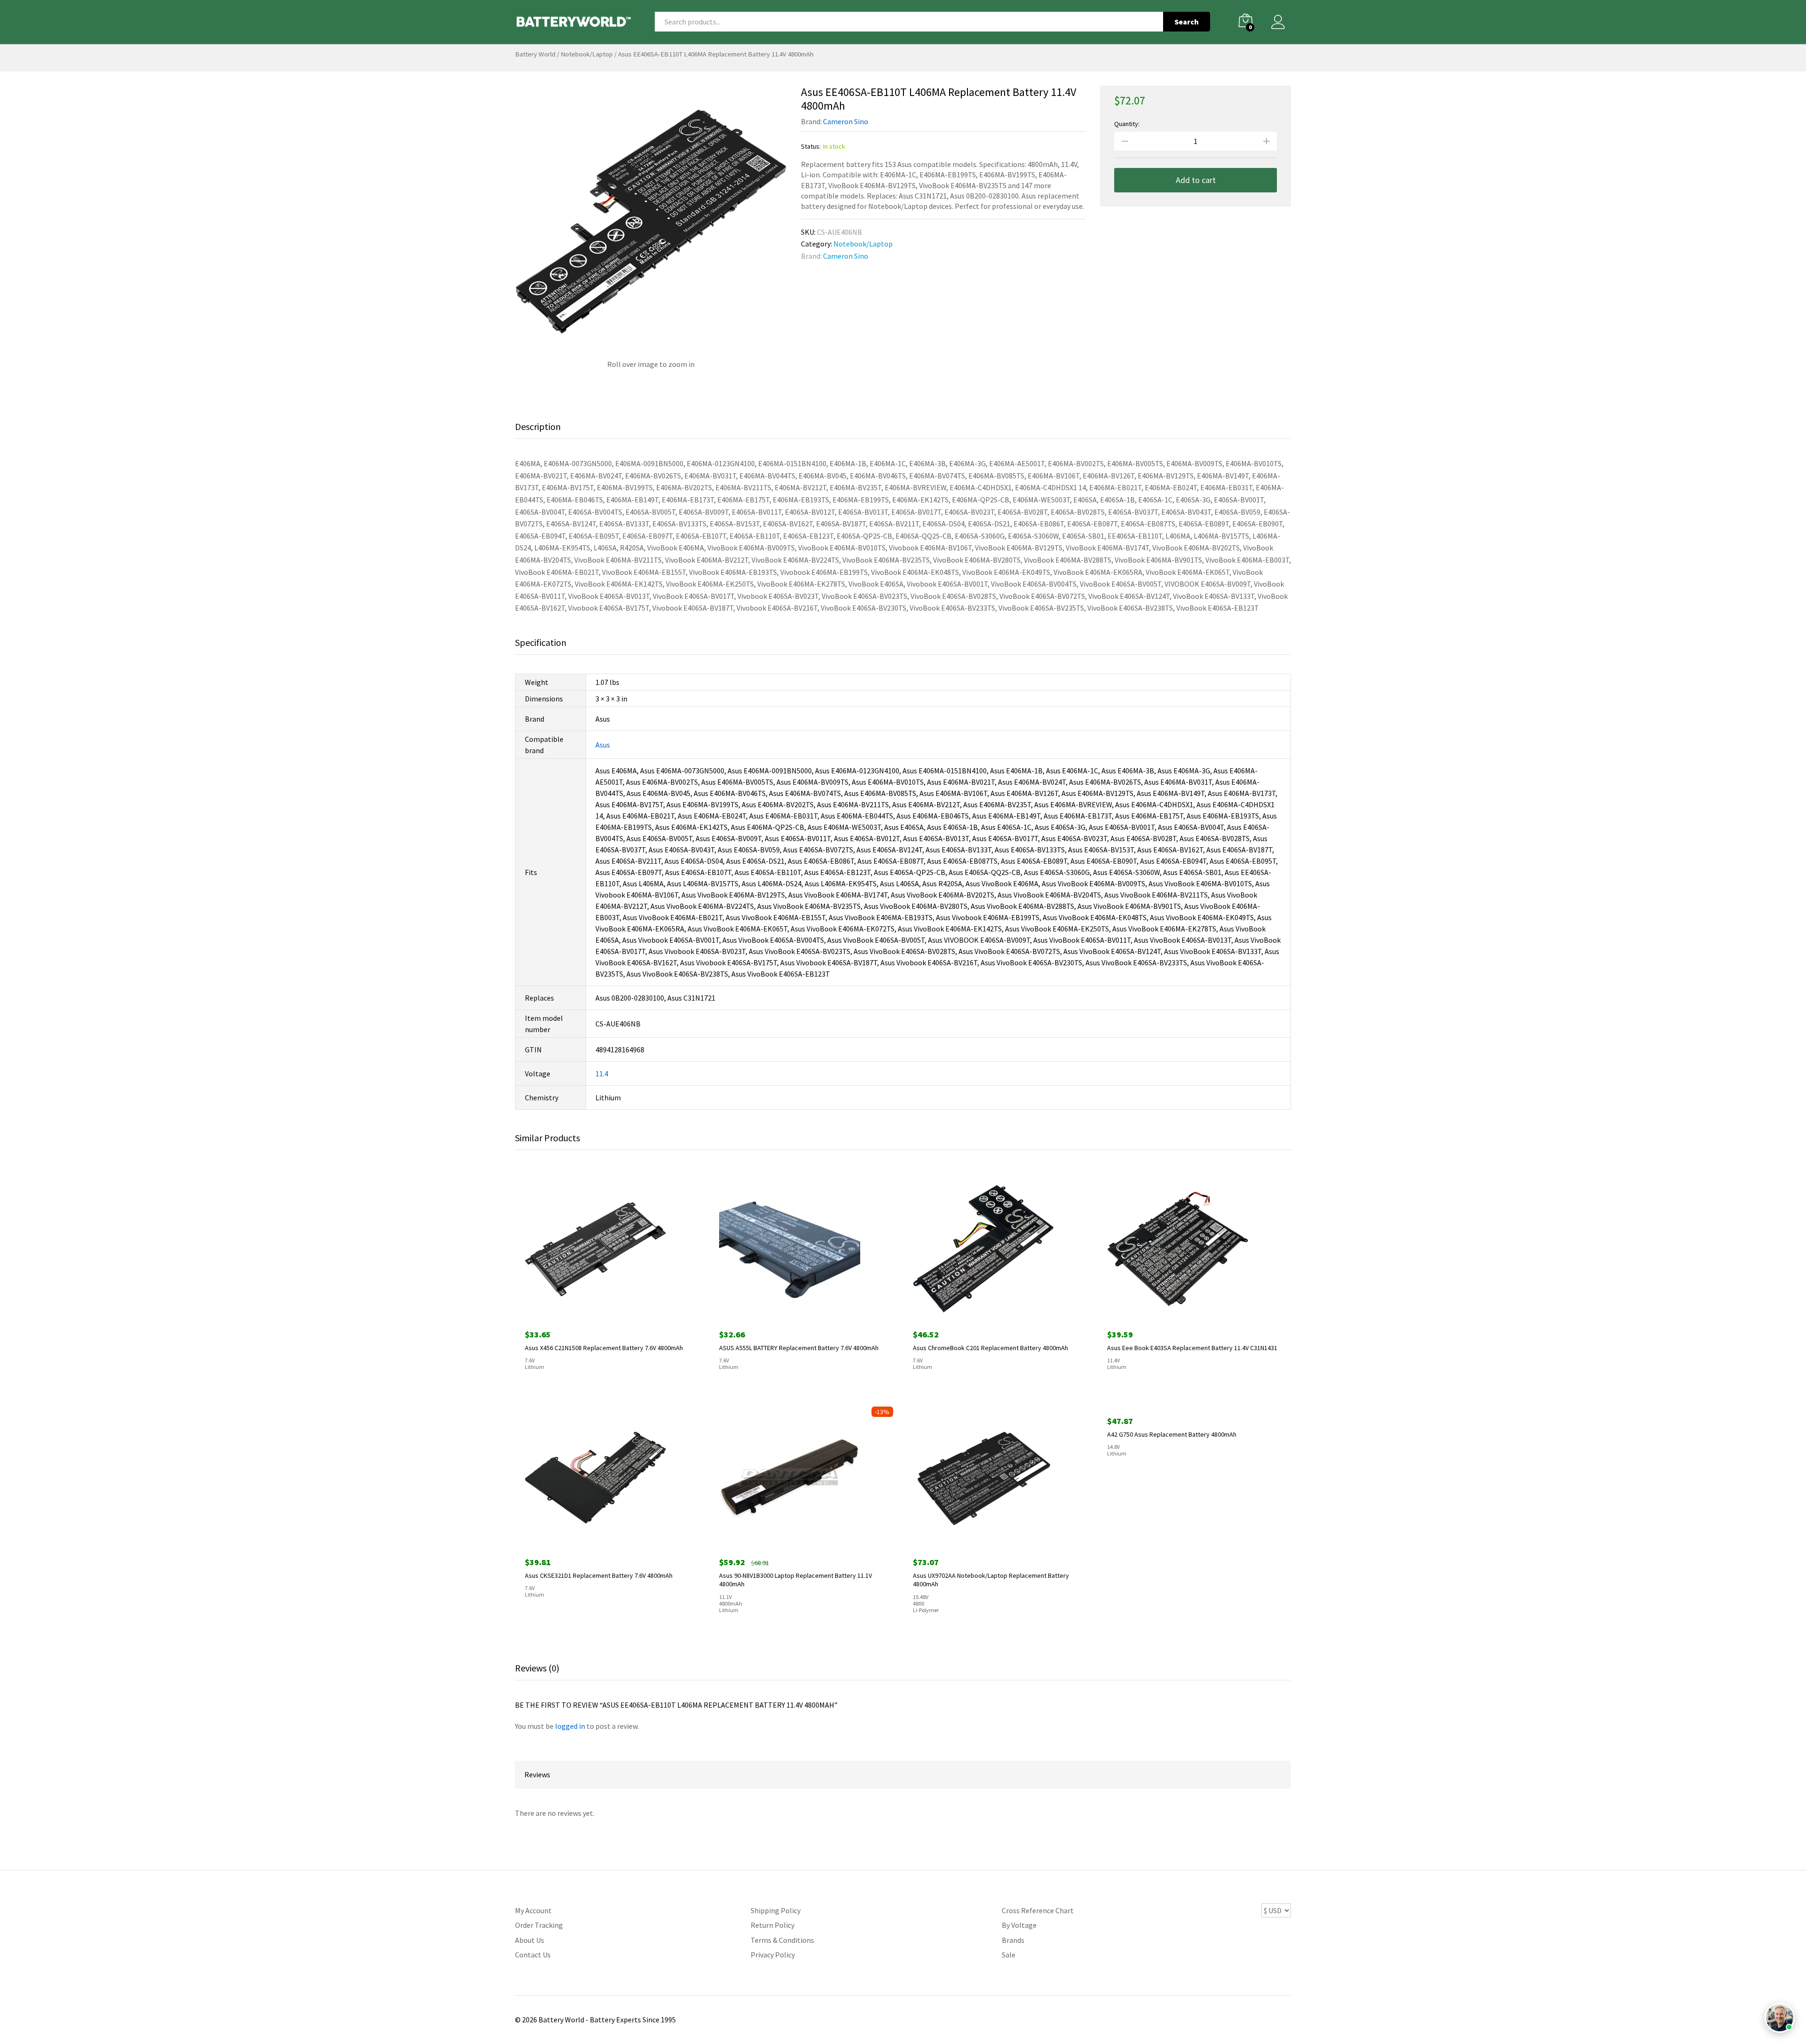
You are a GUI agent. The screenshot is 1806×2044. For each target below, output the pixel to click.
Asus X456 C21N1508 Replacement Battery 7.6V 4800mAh (604, 1348)
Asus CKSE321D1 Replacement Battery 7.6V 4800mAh (599, 1575)
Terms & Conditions (782, 1940)
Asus (603, 745)
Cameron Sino (846, 121)
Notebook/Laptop (587, 54)
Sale (1009, 1955)
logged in (570, 1726)
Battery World (535, 54)
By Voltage (1019, 1925)
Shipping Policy (776, 1910)
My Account (533, 1910)
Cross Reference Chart (1038, 1910)
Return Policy (772, 1925)
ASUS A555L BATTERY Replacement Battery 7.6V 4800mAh (799, 1348)
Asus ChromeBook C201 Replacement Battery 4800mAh (990, 1348)
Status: (811, 146)
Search (1187, 22)
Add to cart (1196, 180)
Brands (1013, 1940)
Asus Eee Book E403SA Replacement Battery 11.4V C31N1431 (1192, 1348)
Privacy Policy (773, 1955)
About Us (530, 1940)
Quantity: (1127, 124)
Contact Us (533, 1955)
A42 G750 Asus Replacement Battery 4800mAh (1172, 1575)
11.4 (602, 1074)
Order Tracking (539, 1925)
